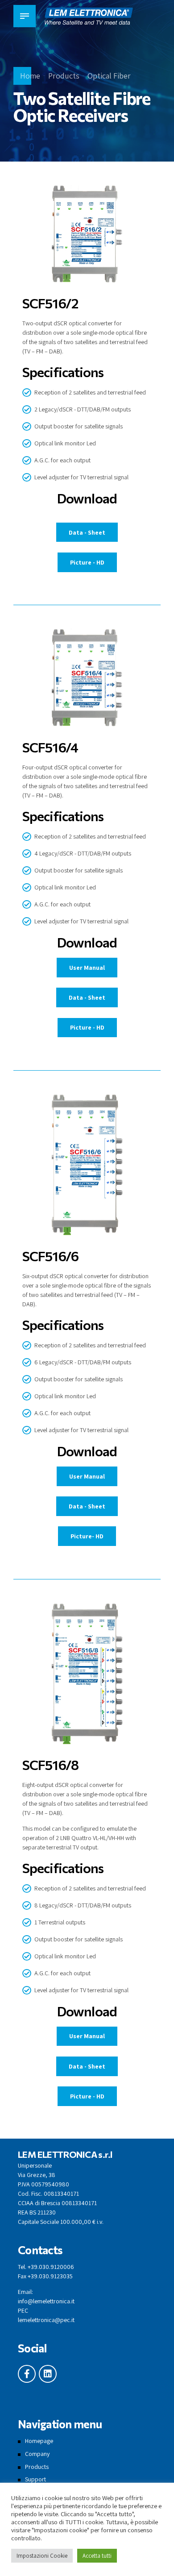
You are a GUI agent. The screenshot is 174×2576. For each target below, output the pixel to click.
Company (37, 2454)
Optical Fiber (109, 76)
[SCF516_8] (87, 1675)
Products (64, 76)
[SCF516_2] (87, 236)
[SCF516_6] (87, 1167)
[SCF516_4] (87, 679)
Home (30, 76)
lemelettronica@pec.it (46, 2320)
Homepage (39, 2441)
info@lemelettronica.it (46, 2301)
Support (35, 2479)
